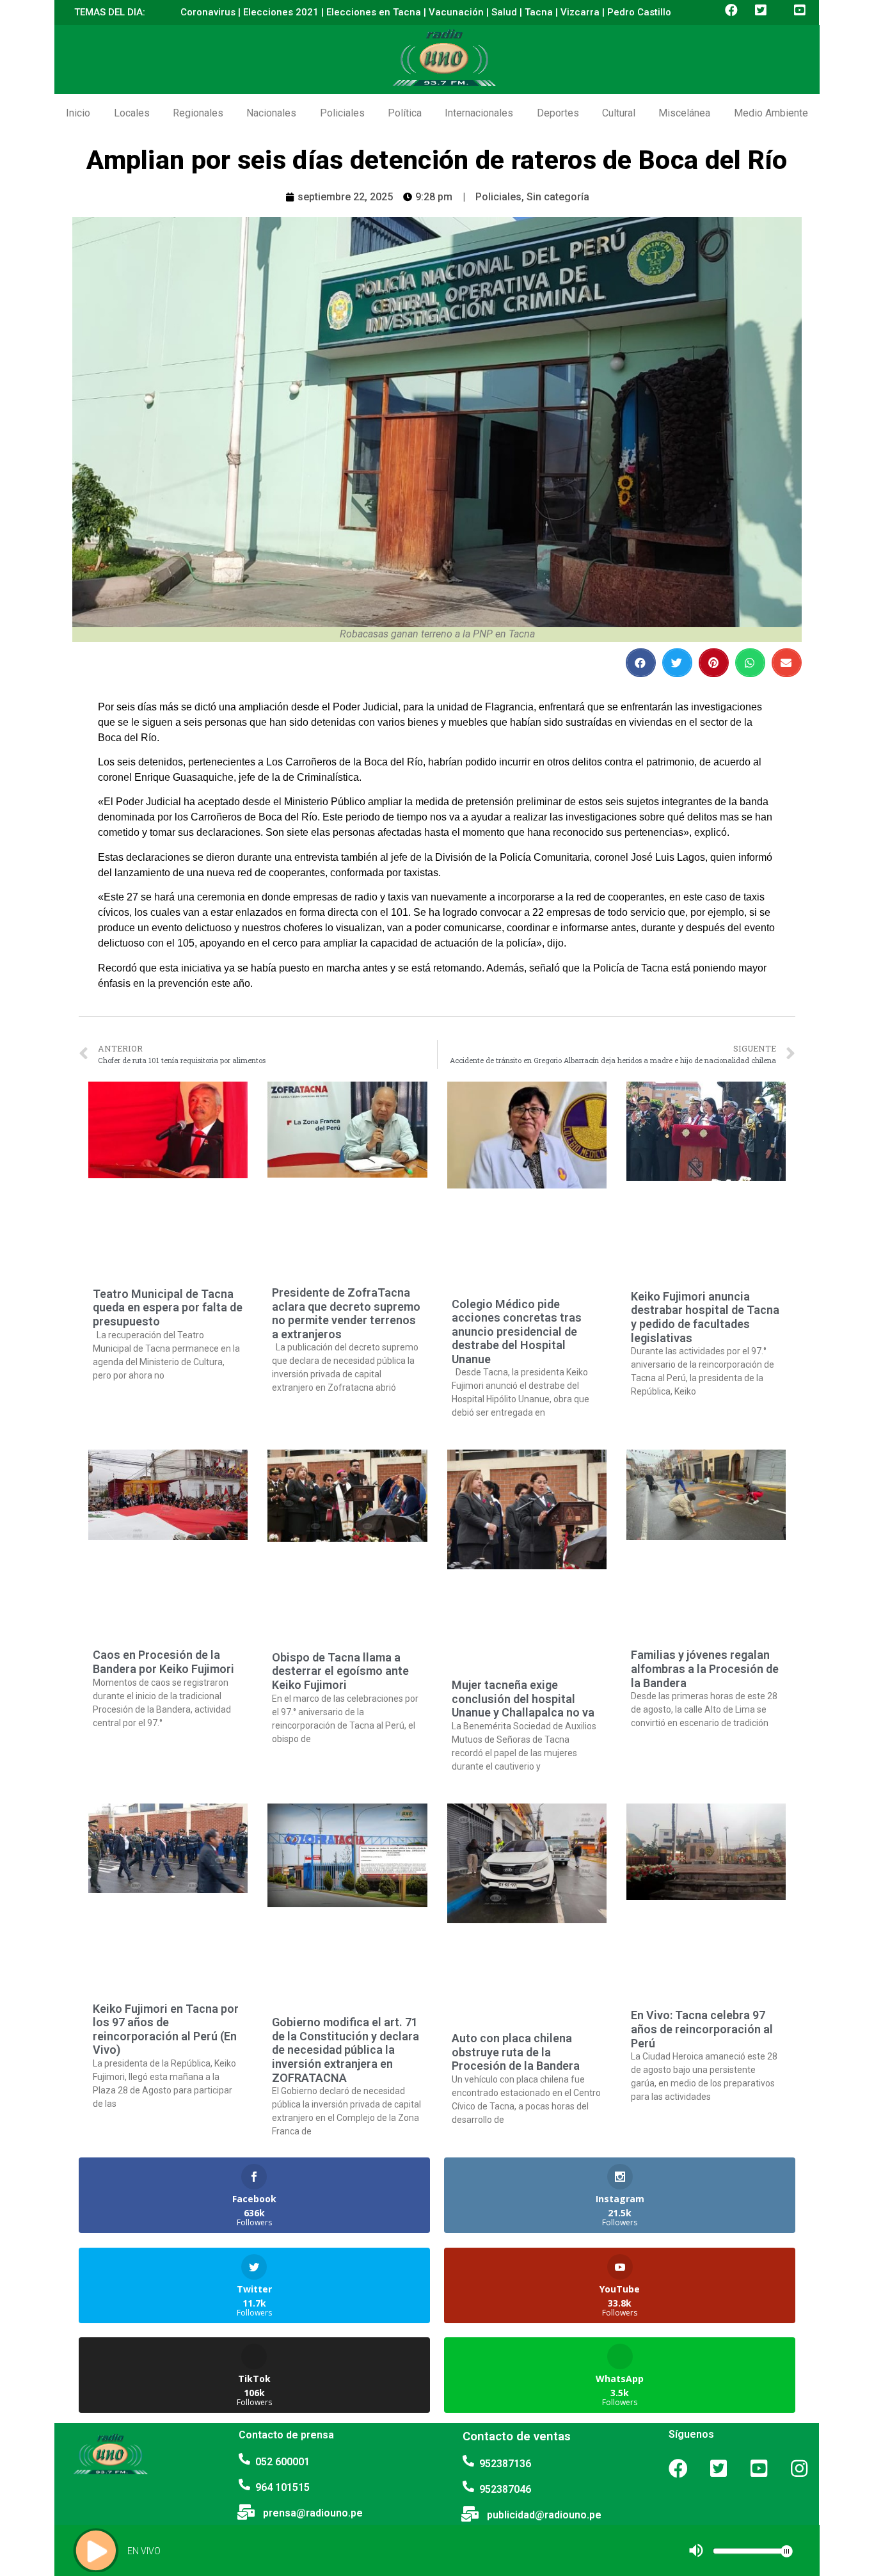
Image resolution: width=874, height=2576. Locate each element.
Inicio (78, 113)
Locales (132, 113)
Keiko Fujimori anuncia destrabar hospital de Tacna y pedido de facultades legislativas (705, 1317)
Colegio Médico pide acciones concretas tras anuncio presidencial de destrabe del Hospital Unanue (517, 1332)
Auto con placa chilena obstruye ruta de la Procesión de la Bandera (516, 2052)
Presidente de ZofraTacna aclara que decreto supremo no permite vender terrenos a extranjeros (346, 1313)
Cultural (619, 113)
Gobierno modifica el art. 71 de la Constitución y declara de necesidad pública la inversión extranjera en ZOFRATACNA (346, 2050)
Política (405, 113)
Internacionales (479, 113)
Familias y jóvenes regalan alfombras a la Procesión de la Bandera (705, 1668)
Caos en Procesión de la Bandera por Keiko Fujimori (163, 1662)
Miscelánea (684, 113)
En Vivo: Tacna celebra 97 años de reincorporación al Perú (702, 2029)
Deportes (558, 113)
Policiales (342, 113)
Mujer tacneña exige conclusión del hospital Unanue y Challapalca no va (523, 1699)
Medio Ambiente (771, 113)
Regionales (198, 113)
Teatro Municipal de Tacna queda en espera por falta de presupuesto (168, 1308)
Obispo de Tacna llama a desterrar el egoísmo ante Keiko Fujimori (340, 1671)
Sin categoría (558, 197)
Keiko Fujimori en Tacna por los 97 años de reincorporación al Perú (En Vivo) (166, 2029)
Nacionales (271, 113)
